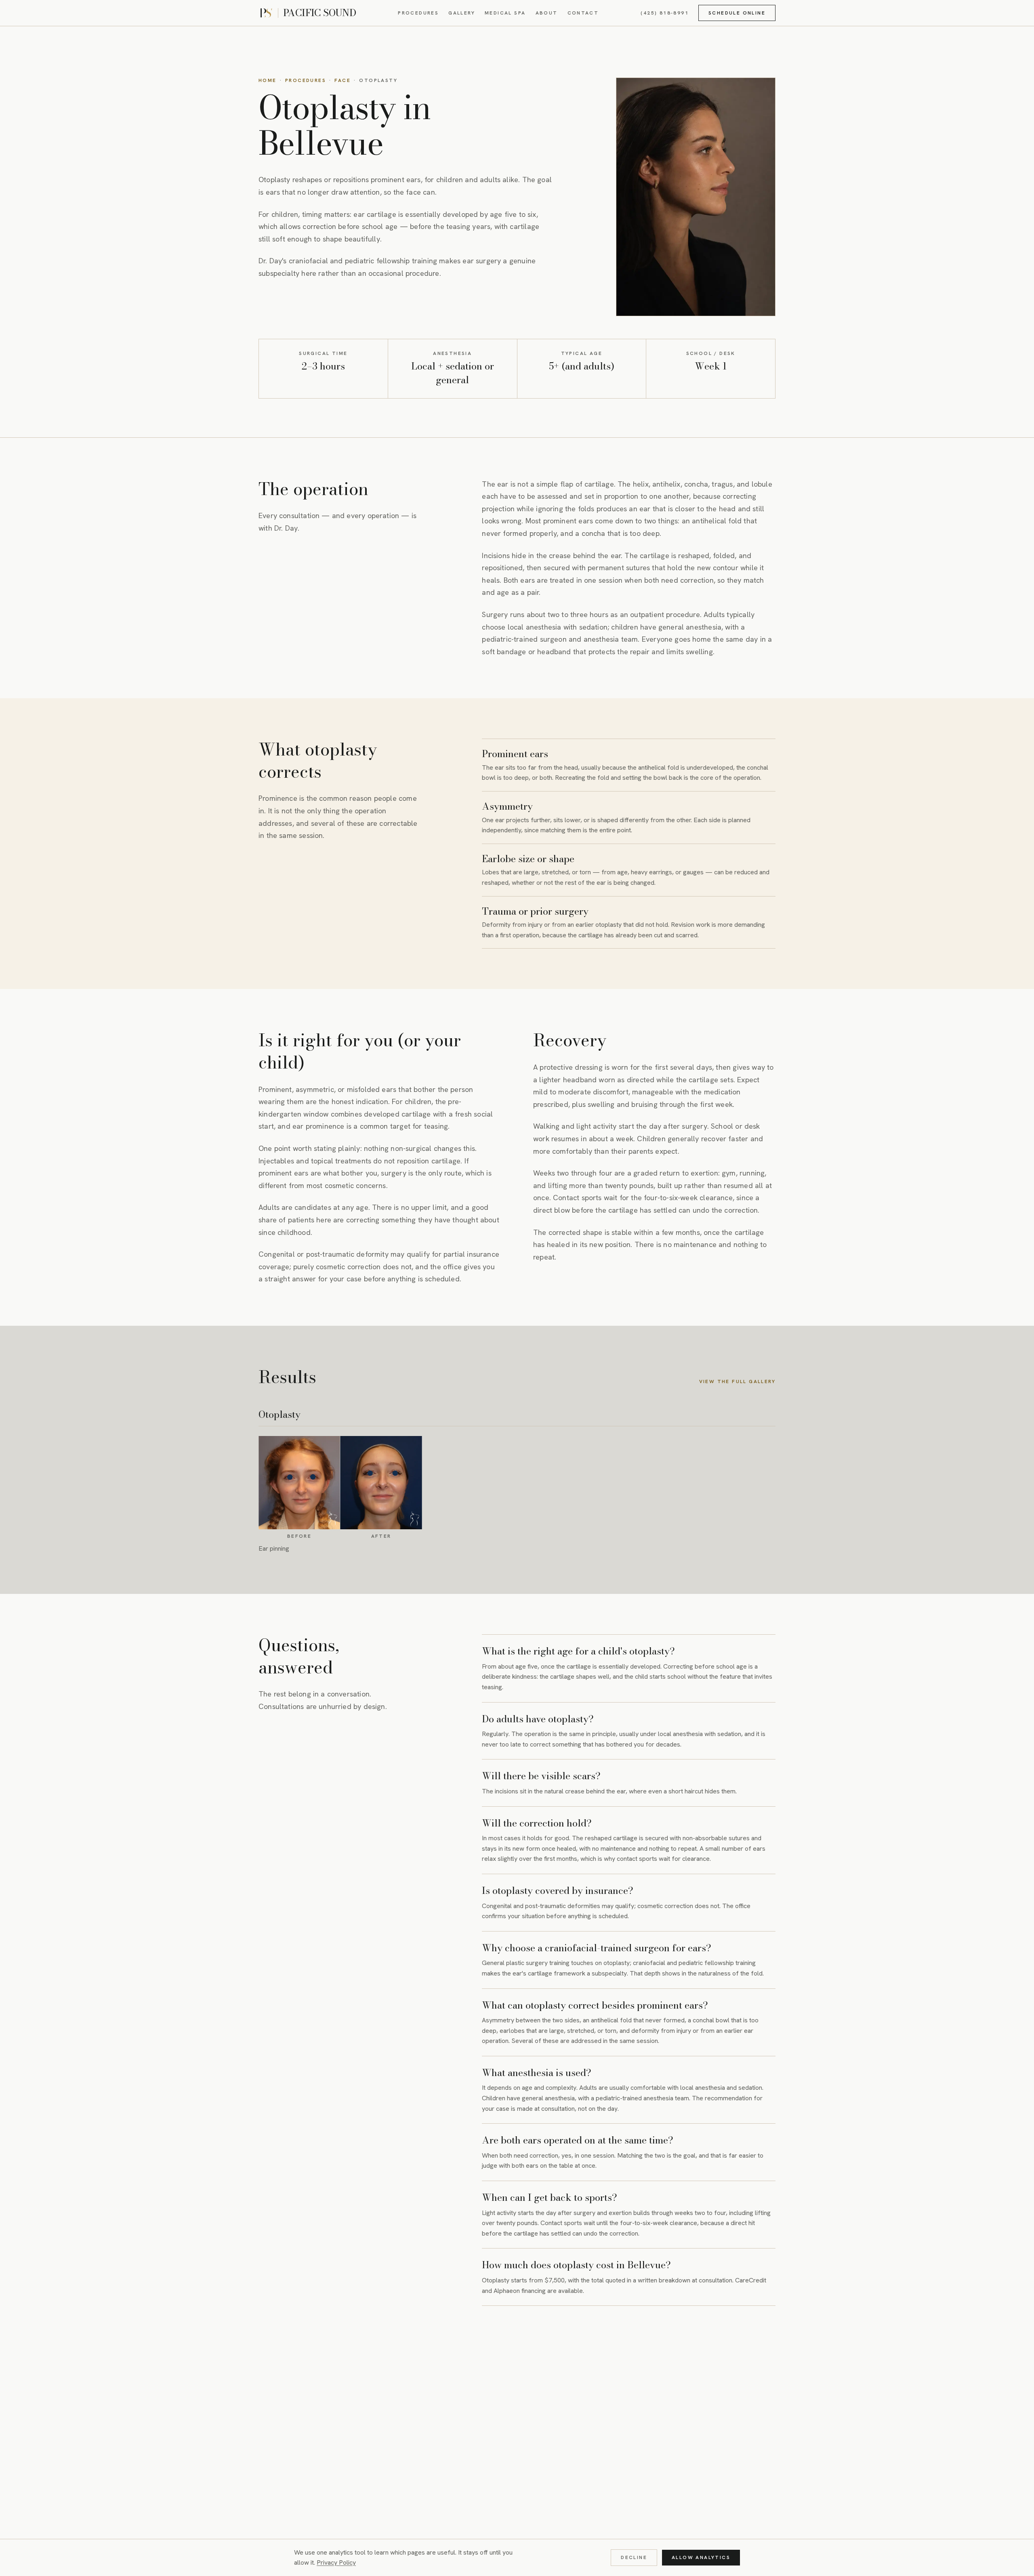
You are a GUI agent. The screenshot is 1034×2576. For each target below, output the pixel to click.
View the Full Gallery (737, 1382)
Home (268, 80)
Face (343, 80)
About (547, 13)
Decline (634, 2557)
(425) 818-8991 (665, 13)
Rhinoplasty (366, 2382)
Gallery (462, 13)
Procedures (418, 13)
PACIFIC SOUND (319, 13)
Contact (583, 13)
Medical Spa (505, 13)
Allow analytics (701, 2557)
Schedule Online (737, 13)
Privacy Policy (336, 2562)
